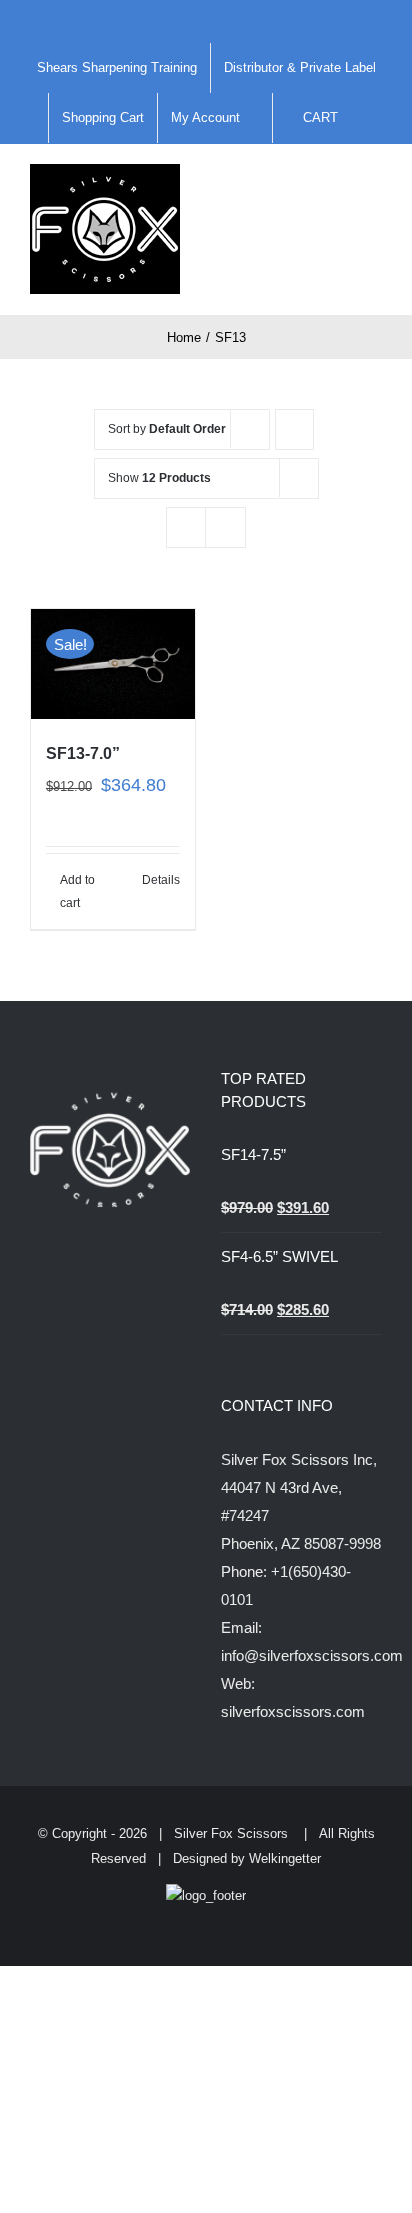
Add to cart (77, 891)
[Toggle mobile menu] (374, 184)
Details (161, 880)
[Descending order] (294, 429)
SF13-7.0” (83, 753)
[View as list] (225, 527)
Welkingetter (285, 1858)
